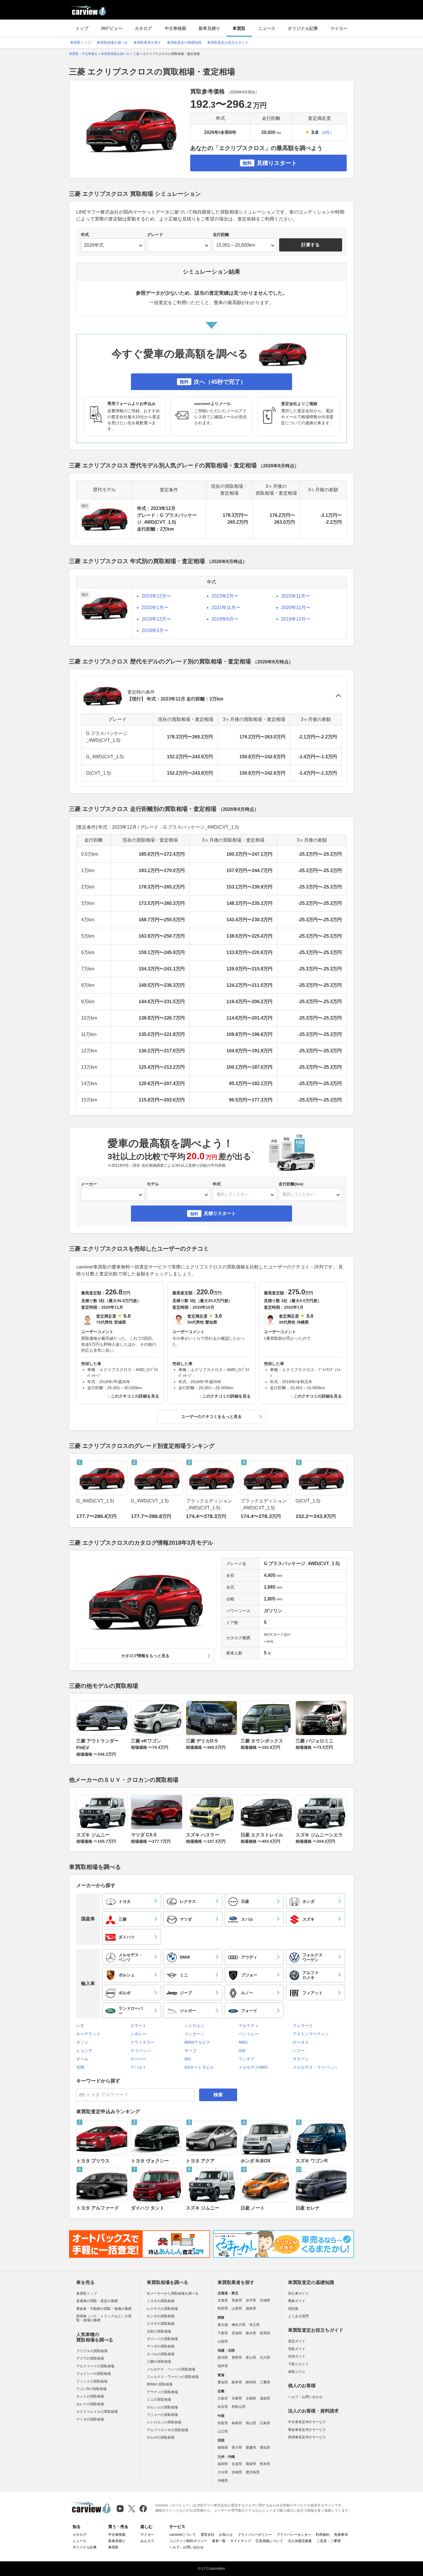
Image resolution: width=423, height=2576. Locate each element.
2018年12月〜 (296, 619)
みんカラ (147, 2541)
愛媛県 (251, 2448)
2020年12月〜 (296, 607)
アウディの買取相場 (162, 2392)
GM (242, 2051)
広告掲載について (269, 2541)
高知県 (265, 2448)
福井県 (223, 2366)
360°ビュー (112, 28)
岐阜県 (237, 2382)
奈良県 (223, 2407)
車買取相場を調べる (112, 43)
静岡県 (251, 2382)
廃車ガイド (297, 2301)
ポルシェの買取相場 (162, 2407)
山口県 (223, 2431)
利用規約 (323, 2535)
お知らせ (226, 2535)
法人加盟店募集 (300, 2541)
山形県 (237, 2308)
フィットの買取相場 (92, 2381)
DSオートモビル (199, 2067)
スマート (138, 2026)
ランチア (247, 2059)
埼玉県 (254, 2325)
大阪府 (223, 2398)
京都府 (251, 2398)
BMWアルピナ (197, 2042)
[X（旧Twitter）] (132, 2509)
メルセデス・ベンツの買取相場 (171, 2369)
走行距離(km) (291, 1184)
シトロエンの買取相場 (164, 2422)
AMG (243, 2042)
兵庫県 (237, 2398)
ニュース (267, 28)
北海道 (223, 2300)
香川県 (237, 2448)
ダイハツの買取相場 (162, 2339)
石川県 (265, 2358)
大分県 (223, 2472)
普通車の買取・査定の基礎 (97, 2301)
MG (188, 2059)
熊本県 (265, 2464)
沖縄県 (223, 2481)
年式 (85, 235)
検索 (218, 2095)
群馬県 (265, 2333)
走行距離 (221, 235)
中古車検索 (175, 28)
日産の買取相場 (159, 2331)
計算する (310, 245)
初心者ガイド (298, 2293)
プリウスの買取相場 (92, 2351)
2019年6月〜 (225, 619)
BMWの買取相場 (160, 2384)
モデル (153, 1184)
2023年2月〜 (225, 596)
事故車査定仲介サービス (307, 2430)
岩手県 (251, 2300)
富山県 (251, 2358)
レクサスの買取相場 (162, 2309)
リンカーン (195, 2034)
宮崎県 (237, 2472)
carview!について (183, 2535)
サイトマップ (241, 2541)
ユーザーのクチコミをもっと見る (211, 1416)
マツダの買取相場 (161, 2346)
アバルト (138, 2067)
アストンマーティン (311, 2034)
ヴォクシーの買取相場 (94, 2374)
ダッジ (82, 2042)
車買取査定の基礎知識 (184, 43)
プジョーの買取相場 (162, 2415)
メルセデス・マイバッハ (315, 2067)
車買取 (239, 28)
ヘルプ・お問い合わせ (305, 2397)
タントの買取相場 (90, 2396)
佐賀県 (237, 2464)
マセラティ (249, 2026)
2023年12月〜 (156, 596)
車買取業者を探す (147, 43)
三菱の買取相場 (159, 2362)
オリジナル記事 (303, 28)
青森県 (237, 2300)
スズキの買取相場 (161, 2324)
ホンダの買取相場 (161, 2316)
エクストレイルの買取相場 (97, 2412)
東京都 (223, 2325)
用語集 (293, 2309)
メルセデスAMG (253, 2067)
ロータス (301, 2042)
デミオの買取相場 (90, 2419)
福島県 (251, 2308)
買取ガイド (297, 2349)
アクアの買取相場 (90, 2358)
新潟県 (223, 2358)
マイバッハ (140, 2051)
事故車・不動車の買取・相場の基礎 (104, 2309)
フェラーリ (303, 2026)
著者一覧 (219, 2541)
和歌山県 (239, 2407)
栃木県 (251, 2333)
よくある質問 (298, 2316)
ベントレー (249, 2034)
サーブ (190, 2051)
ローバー (138, 2059)
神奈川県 (239, 2325)
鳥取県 (223, 2423)
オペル (82, 2059)
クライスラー (142, 2042)
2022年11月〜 (296, 596)
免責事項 (341, 2535)
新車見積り (209, 28)
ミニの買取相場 (159, 2400)
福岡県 (223, 2464)
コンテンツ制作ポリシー (188, 2541)
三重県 (265, 2382)
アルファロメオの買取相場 (167, 2430)
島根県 (237, 2423)
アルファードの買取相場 (95, 2366)
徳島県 (223, 2448)
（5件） (327, 133)
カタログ (143, 28)
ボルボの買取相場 (161, 2437)
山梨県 (223, 2341)
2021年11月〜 (226, 607)
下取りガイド (298, 2364)
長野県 (237, 2358)
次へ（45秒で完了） (213, 382)
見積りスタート (270, 163)
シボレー (138, 2034)
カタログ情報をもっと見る (145, 1656)
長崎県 (251, 2464)
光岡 (80, 2067)
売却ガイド (297, 2356)
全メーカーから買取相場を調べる (173, 2293)
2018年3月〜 (155, 630)
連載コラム (297, 2372)
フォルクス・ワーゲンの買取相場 (173, 2377)
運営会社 (207, 2535)
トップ (82, 28)
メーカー (89, 1184)
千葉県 (223, 2333)
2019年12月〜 (156, 619)
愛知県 (223, 2382)
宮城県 (265, 2300)
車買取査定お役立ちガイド (228, 43)
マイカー (339, 28)
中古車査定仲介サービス (307, 2422)
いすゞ (82, 2026)
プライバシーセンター (294, 2535)
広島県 (265, 2423)
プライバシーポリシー (255, 2535)
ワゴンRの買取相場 (91, 2389)
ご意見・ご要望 (329, 2541)
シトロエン (195, 2026)
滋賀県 (265, 2398)
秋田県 (223, 2308)
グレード (155, 235)
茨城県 (237, 2333)
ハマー (299, 2051)
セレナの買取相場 (90, 2404)
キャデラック (88, 2034)
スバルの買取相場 (161, 2354)
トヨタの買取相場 (161, 2301)
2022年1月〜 (155, 607)
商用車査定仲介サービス (307, 2437)
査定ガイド (297, 2341)
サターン (301, 2059)
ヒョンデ (84, 2051)
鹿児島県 (253, 2472)
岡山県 (251, 2423)
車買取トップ (81, 43)
